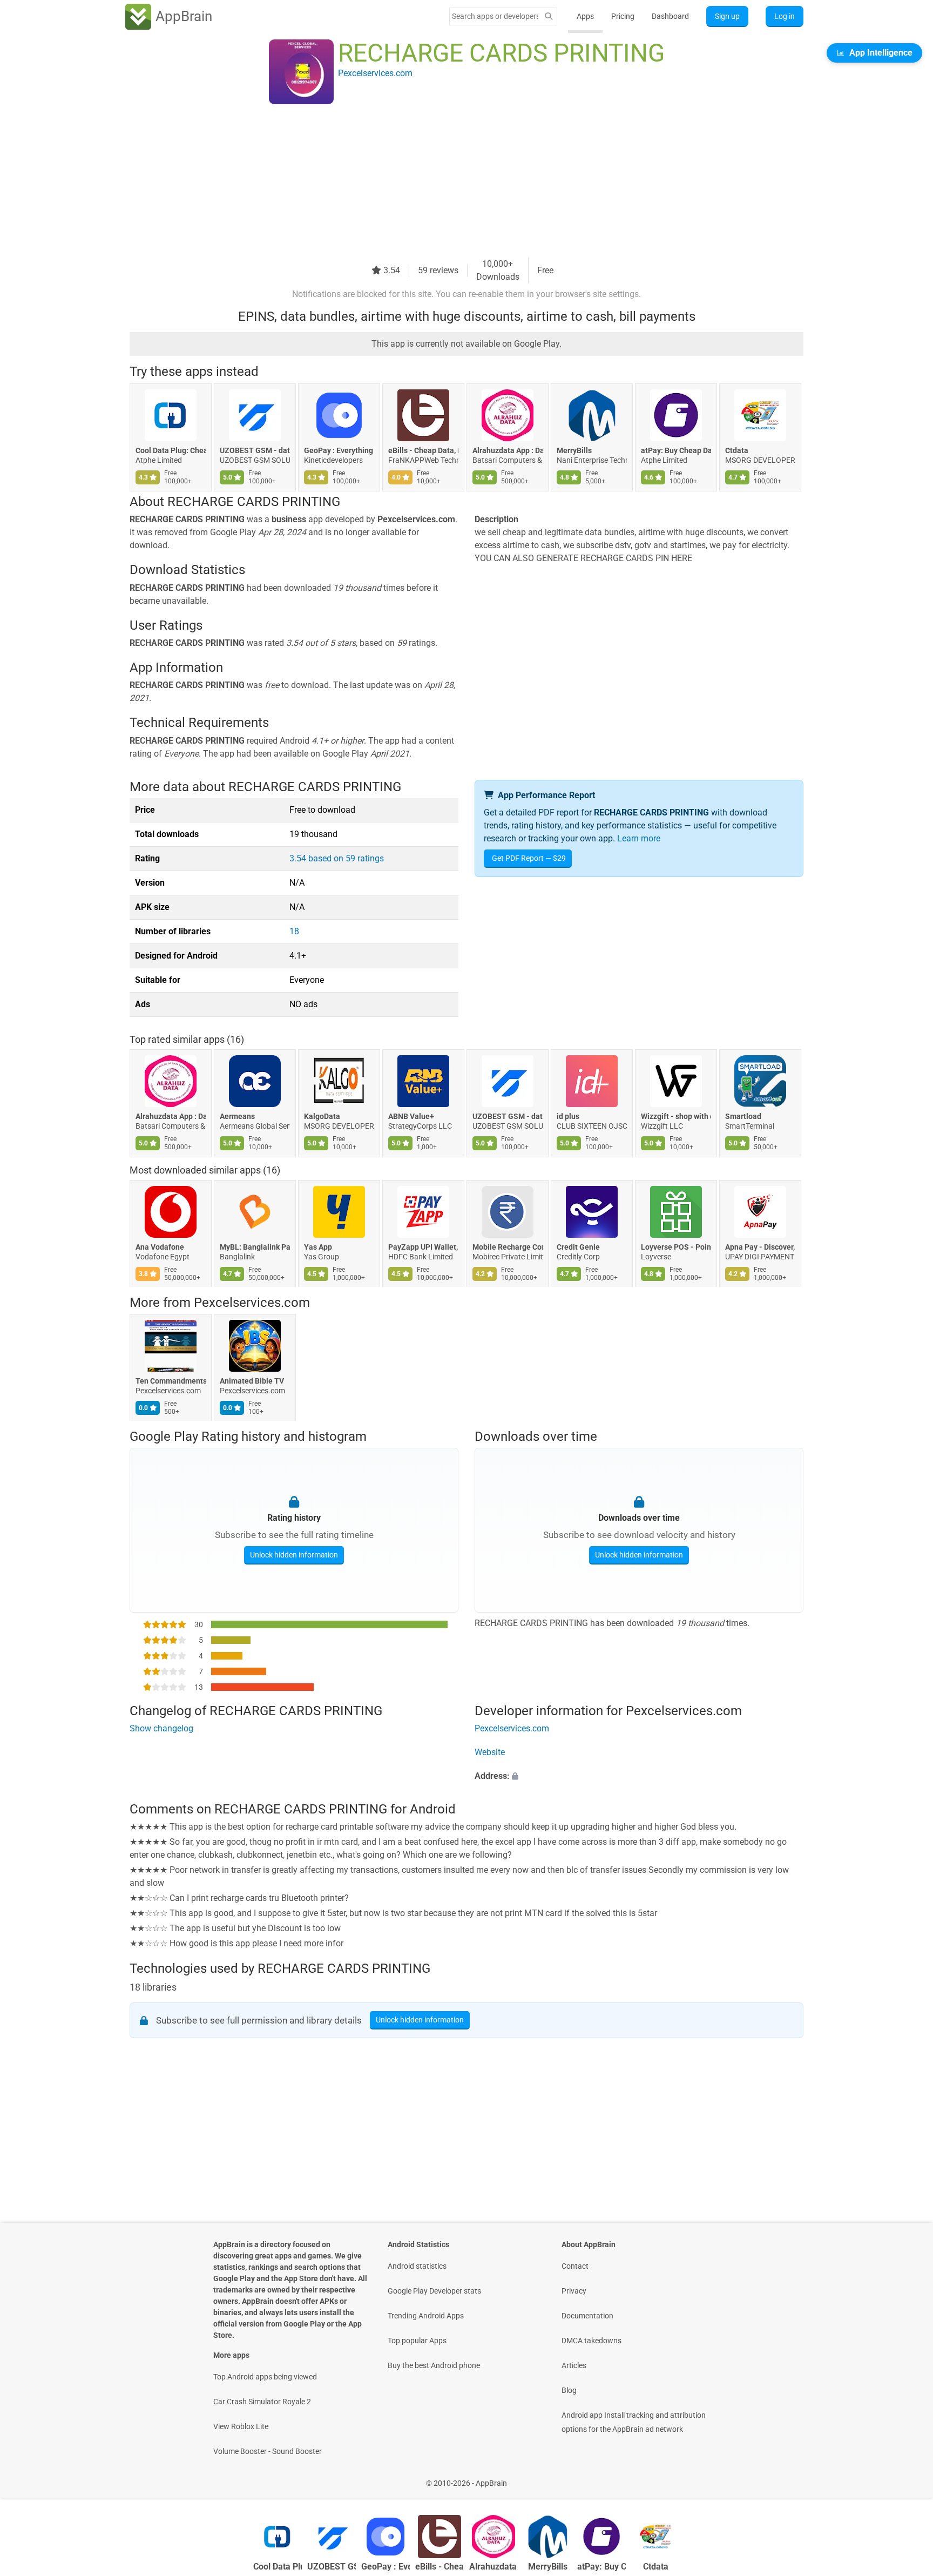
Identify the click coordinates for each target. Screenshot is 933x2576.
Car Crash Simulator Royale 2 (262, 2402)
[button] (639, 1776)
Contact (575, 2266)
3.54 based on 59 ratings (337, 858)
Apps (585, 16)
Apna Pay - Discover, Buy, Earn (760, 1247)
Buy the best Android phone (434, 2365)
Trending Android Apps (426, 2316)
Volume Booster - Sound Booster (268, 2451)
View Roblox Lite (241, 2426)
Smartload (743, 1116)
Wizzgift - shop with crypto (676, 1116)
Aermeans (237, 1116)
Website (490, 1752)
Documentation (587, 2316)
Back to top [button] (906, 2477)
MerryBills (574, 450)
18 (294, 931)
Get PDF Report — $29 (529, 858)
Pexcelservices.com (252, 1303)
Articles (574, 2365)
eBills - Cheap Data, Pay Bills (423, 450)
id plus (568, 1116)
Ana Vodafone (160, 1247)
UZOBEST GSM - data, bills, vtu (255, 450)
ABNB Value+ (411, 1116)
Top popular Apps (417, 2341)
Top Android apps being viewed (265, 2377)
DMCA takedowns (591, 2341)
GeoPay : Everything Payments (339, 450)
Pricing (623, 16)
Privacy (574, 2291)
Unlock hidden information (294, 1555)
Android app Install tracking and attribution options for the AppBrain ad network (634, 2422)
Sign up (727, 16)
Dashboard (670, 16)
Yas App (318, 1247)
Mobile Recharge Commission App (508, 1247)
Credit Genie (578, 1247)
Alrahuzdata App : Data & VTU (508, 450)
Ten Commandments (171, 1381)
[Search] (549, 16)
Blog (569, 2390)
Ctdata (737, 450)
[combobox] (495, 16)
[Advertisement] (454, 182)
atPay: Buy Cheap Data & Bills (676, 450)
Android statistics (417, 2266)
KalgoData (322, 1116)
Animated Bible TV (252, 1381)
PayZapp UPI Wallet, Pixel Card (423, 1247)
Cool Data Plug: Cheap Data (171, 450)
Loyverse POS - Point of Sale (676, 1247)
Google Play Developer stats (434, 2291)
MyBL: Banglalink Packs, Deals (255, 1247)
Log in (785, 16)
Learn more (639, 838)
